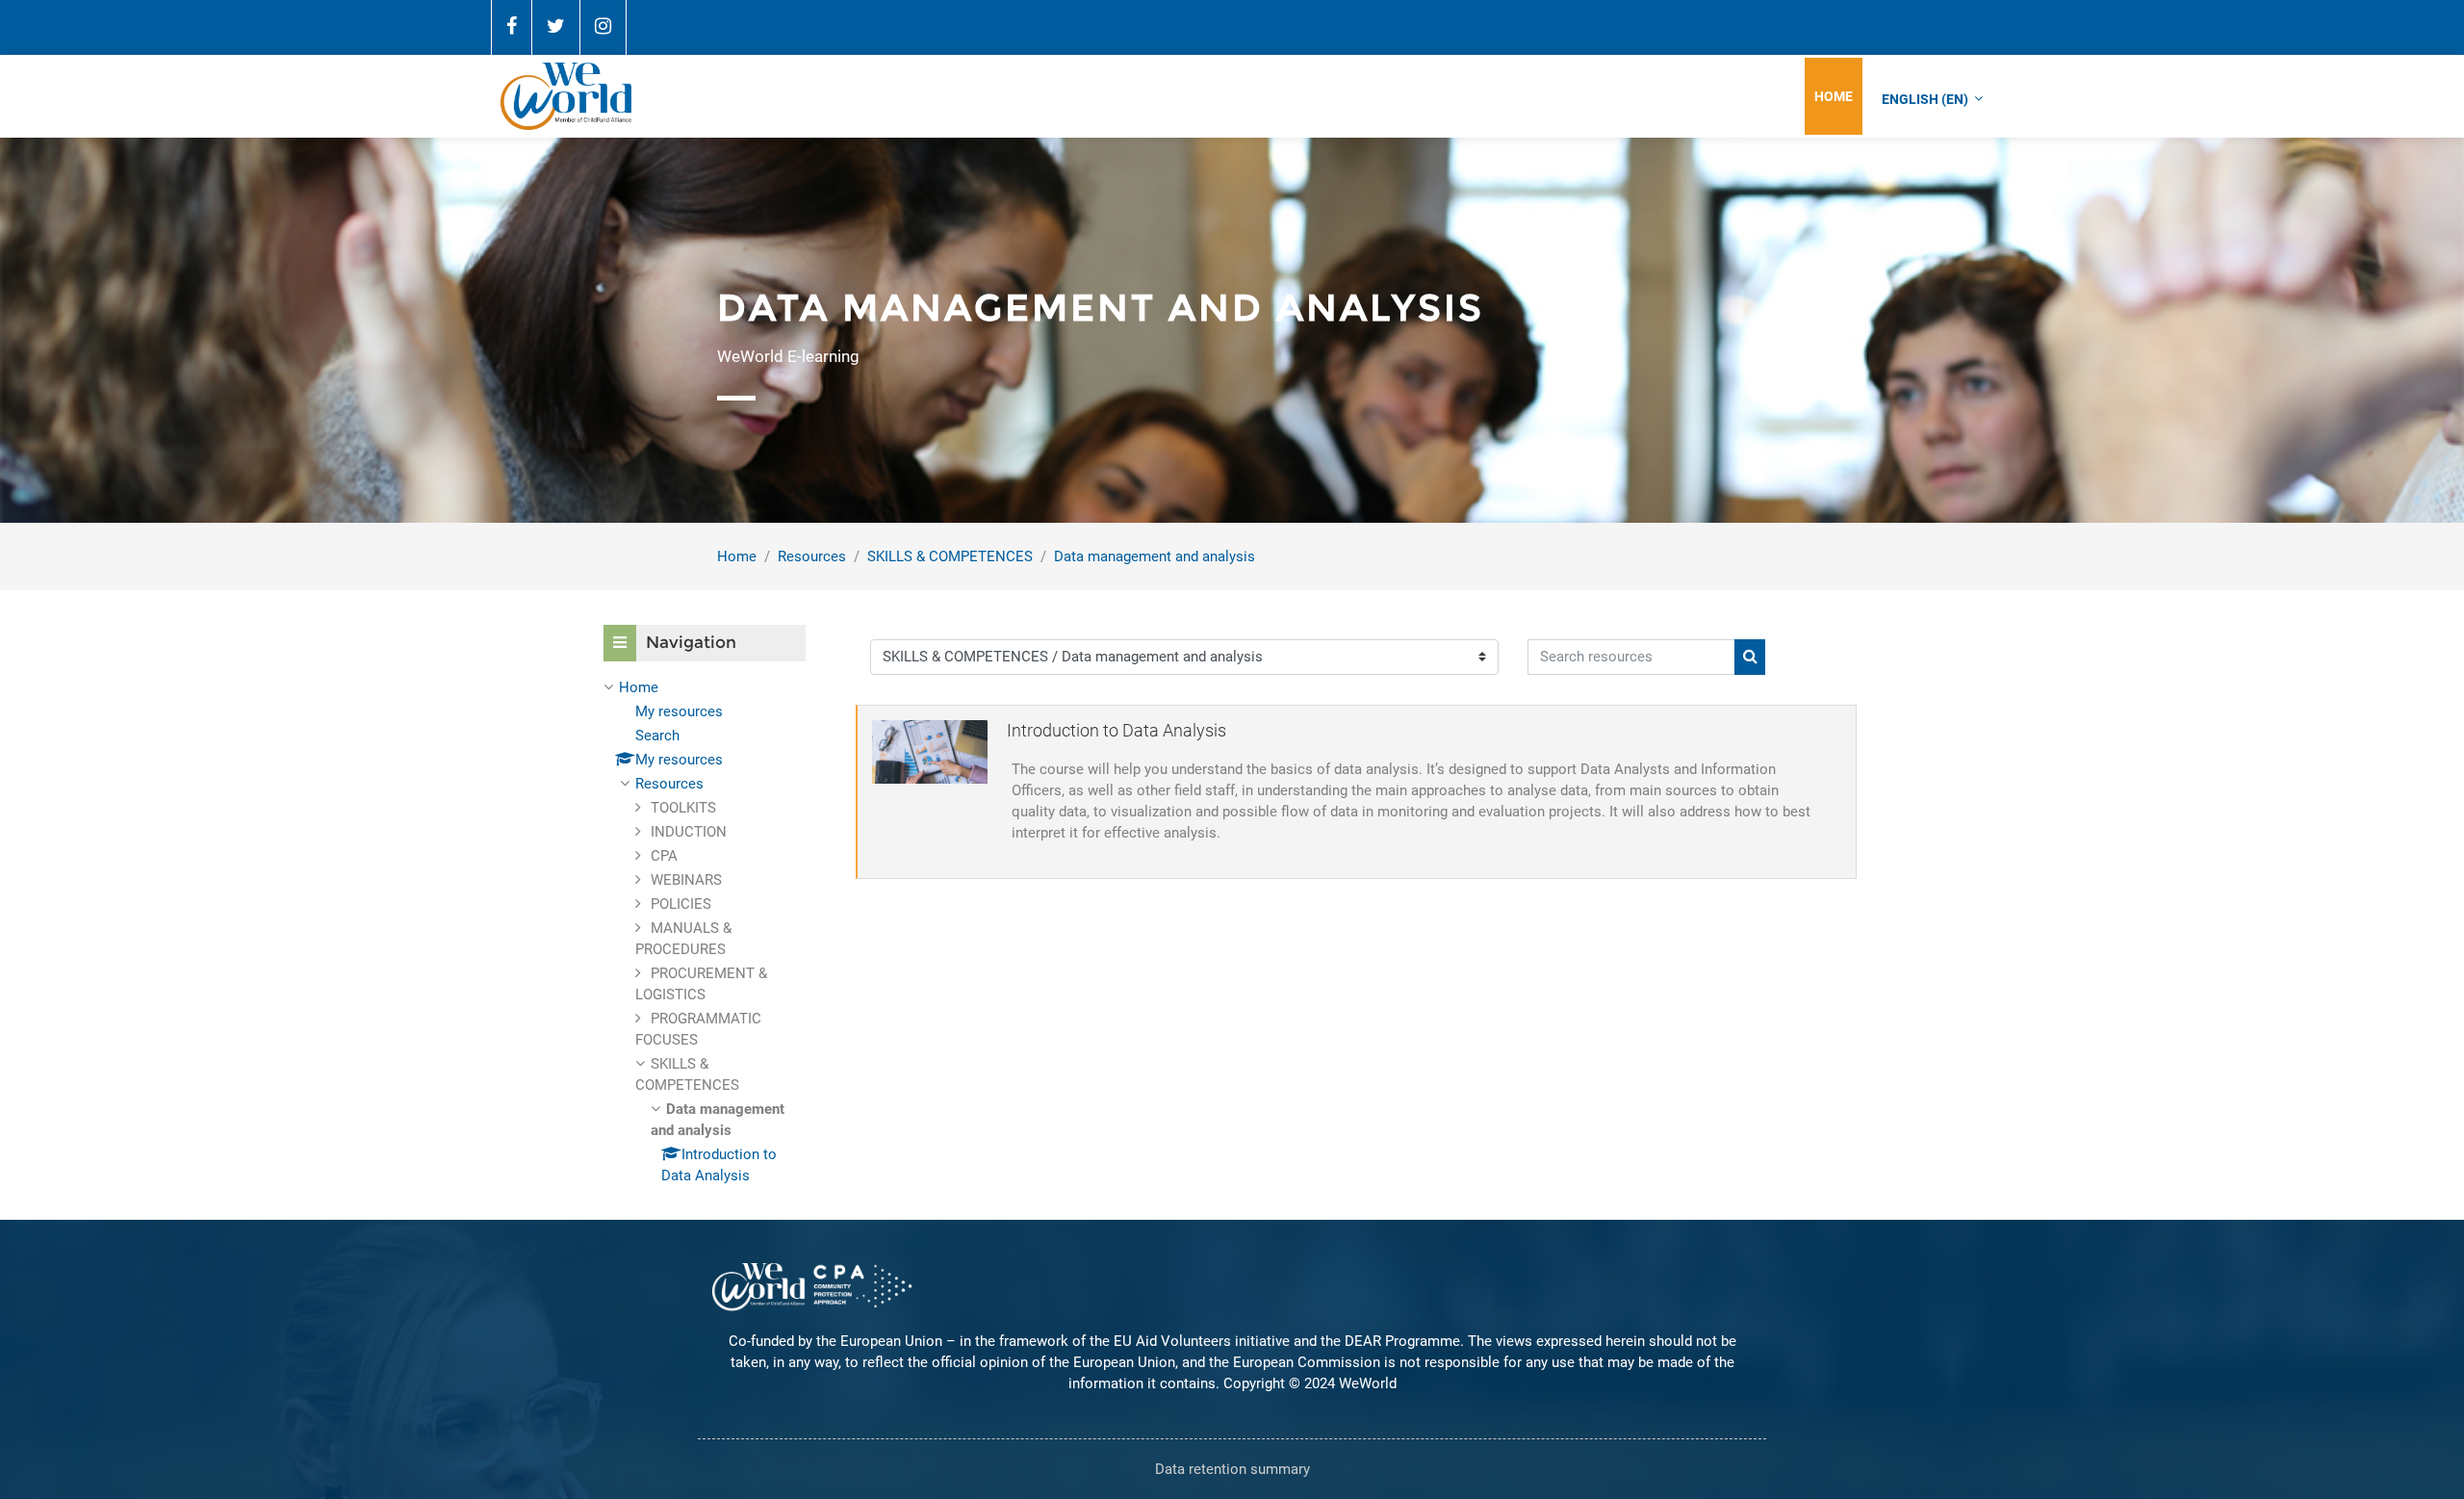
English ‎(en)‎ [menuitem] (1925, 99)
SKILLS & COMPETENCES (950, 556)
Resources (812, 556)
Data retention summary (1232, 1469)
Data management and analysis (1155, 556)
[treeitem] (705, 931)
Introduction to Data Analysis (1116, 730)
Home (737, 556)
